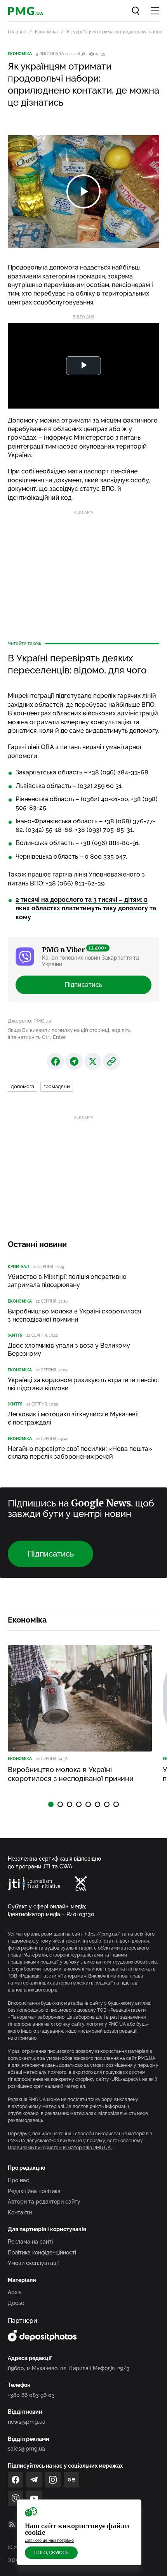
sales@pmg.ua (26, 2449)
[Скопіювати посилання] (111, 1061)
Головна (17, 32)
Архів (15, 2292)
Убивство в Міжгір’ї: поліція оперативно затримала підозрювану (67, 1281)
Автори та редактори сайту (44, 2202)
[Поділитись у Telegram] (74, 1061)
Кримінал (18, 1267)
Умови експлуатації (33, 2263)
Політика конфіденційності (42, 2252)
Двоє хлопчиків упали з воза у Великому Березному (69, 1350)
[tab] (51, 1804)
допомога (23, 1086)
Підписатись (83, 985)
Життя (15, 1335)
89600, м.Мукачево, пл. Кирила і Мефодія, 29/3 (69, 2368)
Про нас (18, 2180)
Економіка (46, 32)
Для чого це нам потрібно (49, 2540)
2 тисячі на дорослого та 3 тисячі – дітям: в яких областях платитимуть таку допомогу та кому (86, 908)
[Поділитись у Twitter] (93, 1061)
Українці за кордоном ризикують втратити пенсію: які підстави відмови (83, 1384)
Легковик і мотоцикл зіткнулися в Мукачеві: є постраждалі (73, 1418)
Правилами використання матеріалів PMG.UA (60, 2148)
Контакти (20, 2212)
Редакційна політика (34, 2191)
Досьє (16, 2303)
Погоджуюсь (51, 2553)
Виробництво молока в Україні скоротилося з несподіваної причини (74, 1315)
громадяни (57, 1086)
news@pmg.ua (27, 2422)
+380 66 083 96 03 (31, 2395)
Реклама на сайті (30, 2242)
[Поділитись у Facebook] (56, 1061)
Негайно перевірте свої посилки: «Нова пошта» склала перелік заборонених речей (80, 1453)
